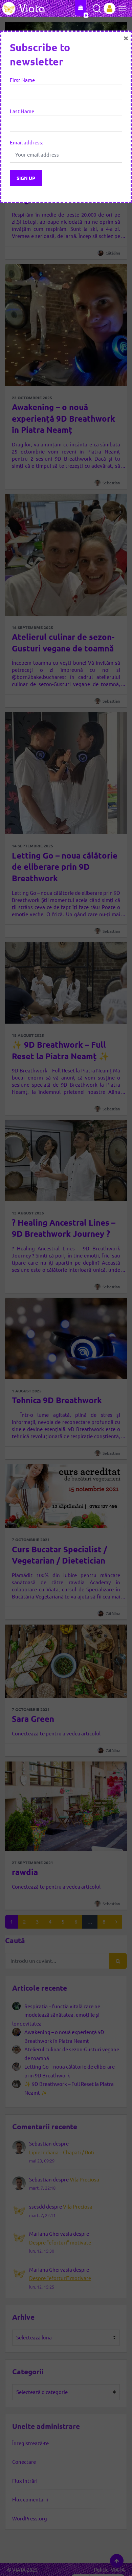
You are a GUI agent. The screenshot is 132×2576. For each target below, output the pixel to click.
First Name (22, 80)
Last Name (22, 111)
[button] (120, 8)
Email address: (27, 142)
